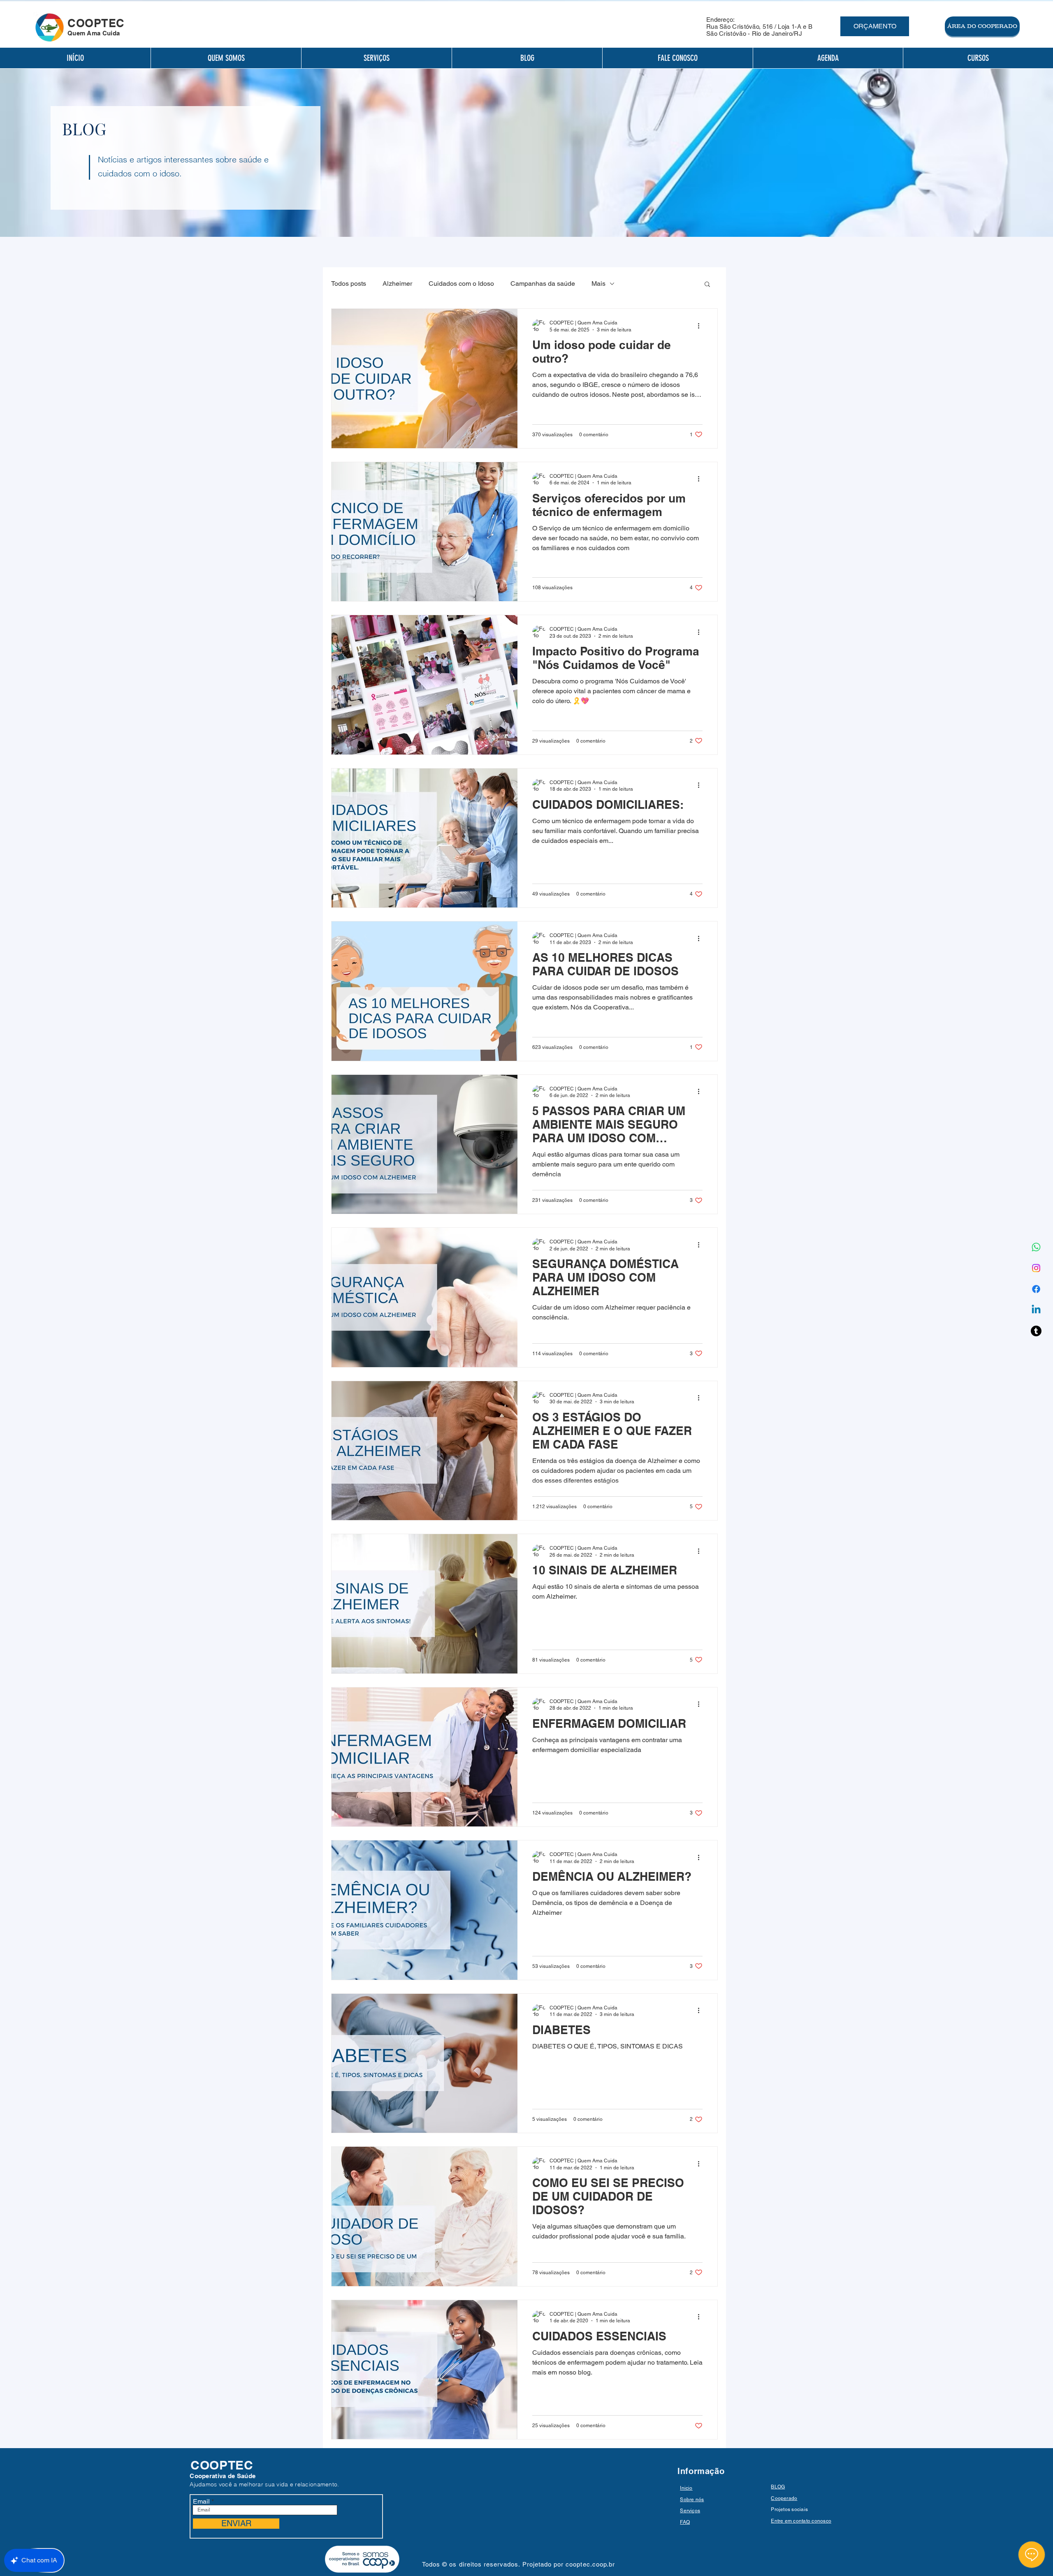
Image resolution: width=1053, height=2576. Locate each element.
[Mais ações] (701, 326)
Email (201, 2502)
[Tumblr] (1036, 1331)
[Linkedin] (1036, 1310)
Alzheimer (397, 284)
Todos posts (349, 284)
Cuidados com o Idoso (461, 284)
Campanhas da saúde (543, 284)
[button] (707, 285)
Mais (598, 284)
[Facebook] (1036, 1289)
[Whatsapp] (1036, 1247)
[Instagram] (1036, 1268)
